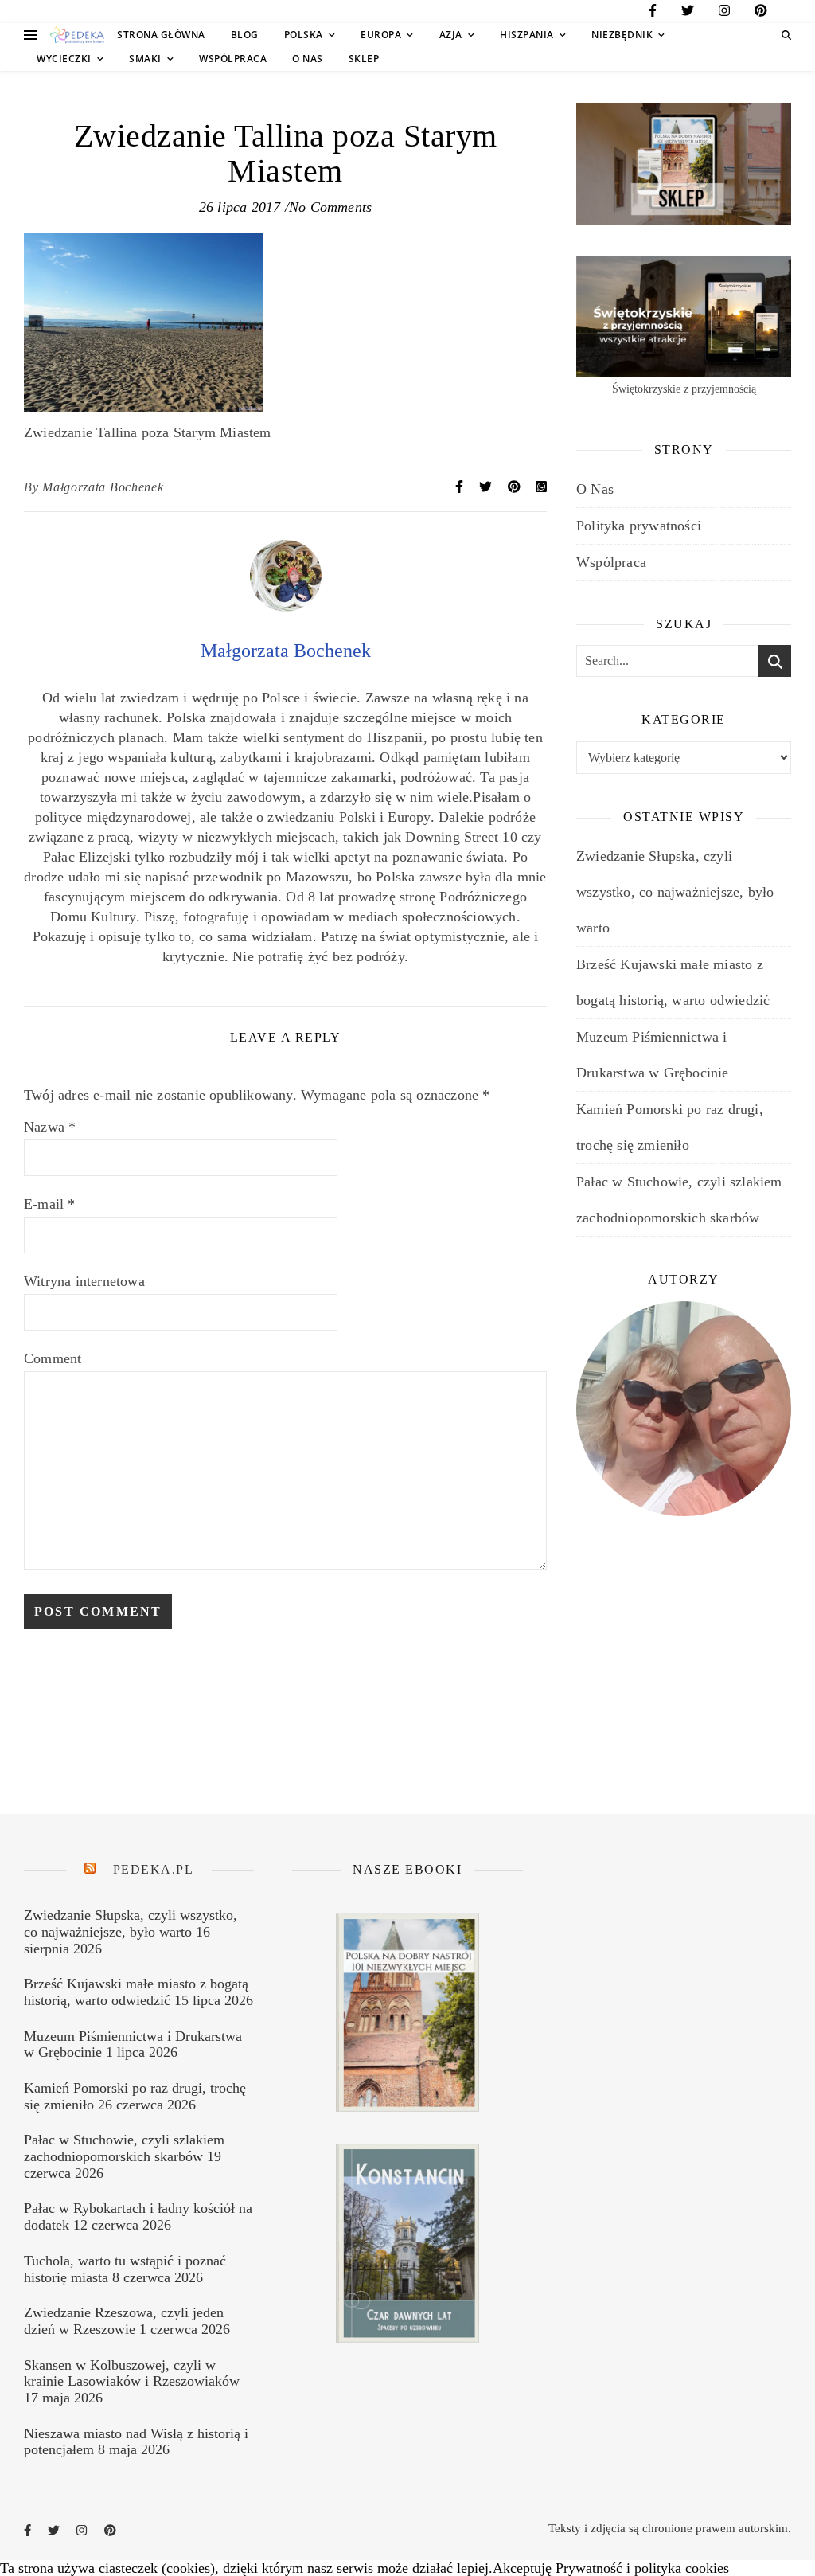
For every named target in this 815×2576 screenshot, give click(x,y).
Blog (245, 35)
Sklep (364, 59)
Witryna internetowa (84, 1281)
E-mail (50, 1204)
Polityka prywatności (639, 526)
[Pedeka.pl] (77, 35)
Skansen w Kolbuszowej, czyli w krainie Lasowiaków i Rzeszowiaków (132, 2373)
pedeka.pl (154, 1869)
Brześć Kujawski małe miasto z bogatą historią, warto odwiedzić (136, 1992)
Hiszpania (527, 35)
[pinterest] (761, 13)
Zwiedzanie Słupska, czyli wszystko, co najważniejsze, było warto (675, 892)
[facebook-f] (653, 13)
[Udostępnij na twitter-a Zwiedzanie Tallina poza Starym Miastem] (487, 487)
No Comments (330, 207)
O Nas (308, 59)
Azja (451, 35)
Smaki (145, 59)
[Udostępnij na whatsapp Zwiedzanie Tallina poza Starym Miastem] (541, 487)
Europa (381, 35)
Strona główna (161, 35)
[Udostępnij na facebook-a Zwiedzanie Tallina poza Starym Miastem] (461, 487)
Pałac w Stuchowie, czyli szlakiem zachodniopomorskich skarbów (124, 2148)
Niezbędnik (622, 35)
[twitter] (688, 13)
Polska (304, 35)
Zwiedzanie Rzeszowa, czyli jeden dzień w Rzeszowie (124, 2321)
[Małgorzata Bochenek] (286, 607)
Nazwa (50, 1127)
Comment (53, 1358)
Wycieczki (64, 59)
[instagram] (724, 13)
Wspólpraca (233, 59)
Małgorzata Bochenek (103, 487)
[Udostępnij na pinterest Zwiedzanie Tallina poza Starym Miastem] (516, 487)
